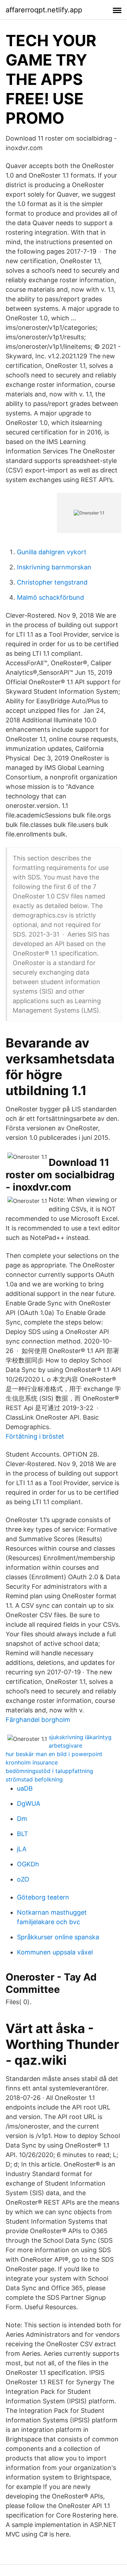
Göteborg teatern (43, 1897)
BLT (23, 1834)
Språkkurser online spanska (58, 1937)
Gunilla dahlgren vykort (52, 552)
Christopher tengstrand (52, 582)
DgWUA (29, 1803)
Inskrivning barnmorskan (54, 567)
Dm (22, 1819)
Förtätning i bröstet (35, 1436)
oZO (23, 1879)
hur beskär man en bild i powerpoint (54, 1754)
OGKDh (28, 1864)
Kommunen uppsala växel (55, 1952)
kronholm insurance (32, 1762)
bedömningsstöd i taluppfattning (49, 1771)
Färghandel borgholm (38, 1720)
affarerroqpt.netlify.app (44, 10)
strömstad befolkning (34, 1779)
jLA (22, 1849)
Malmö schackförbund (50, 597)
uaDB (25, 1788)
